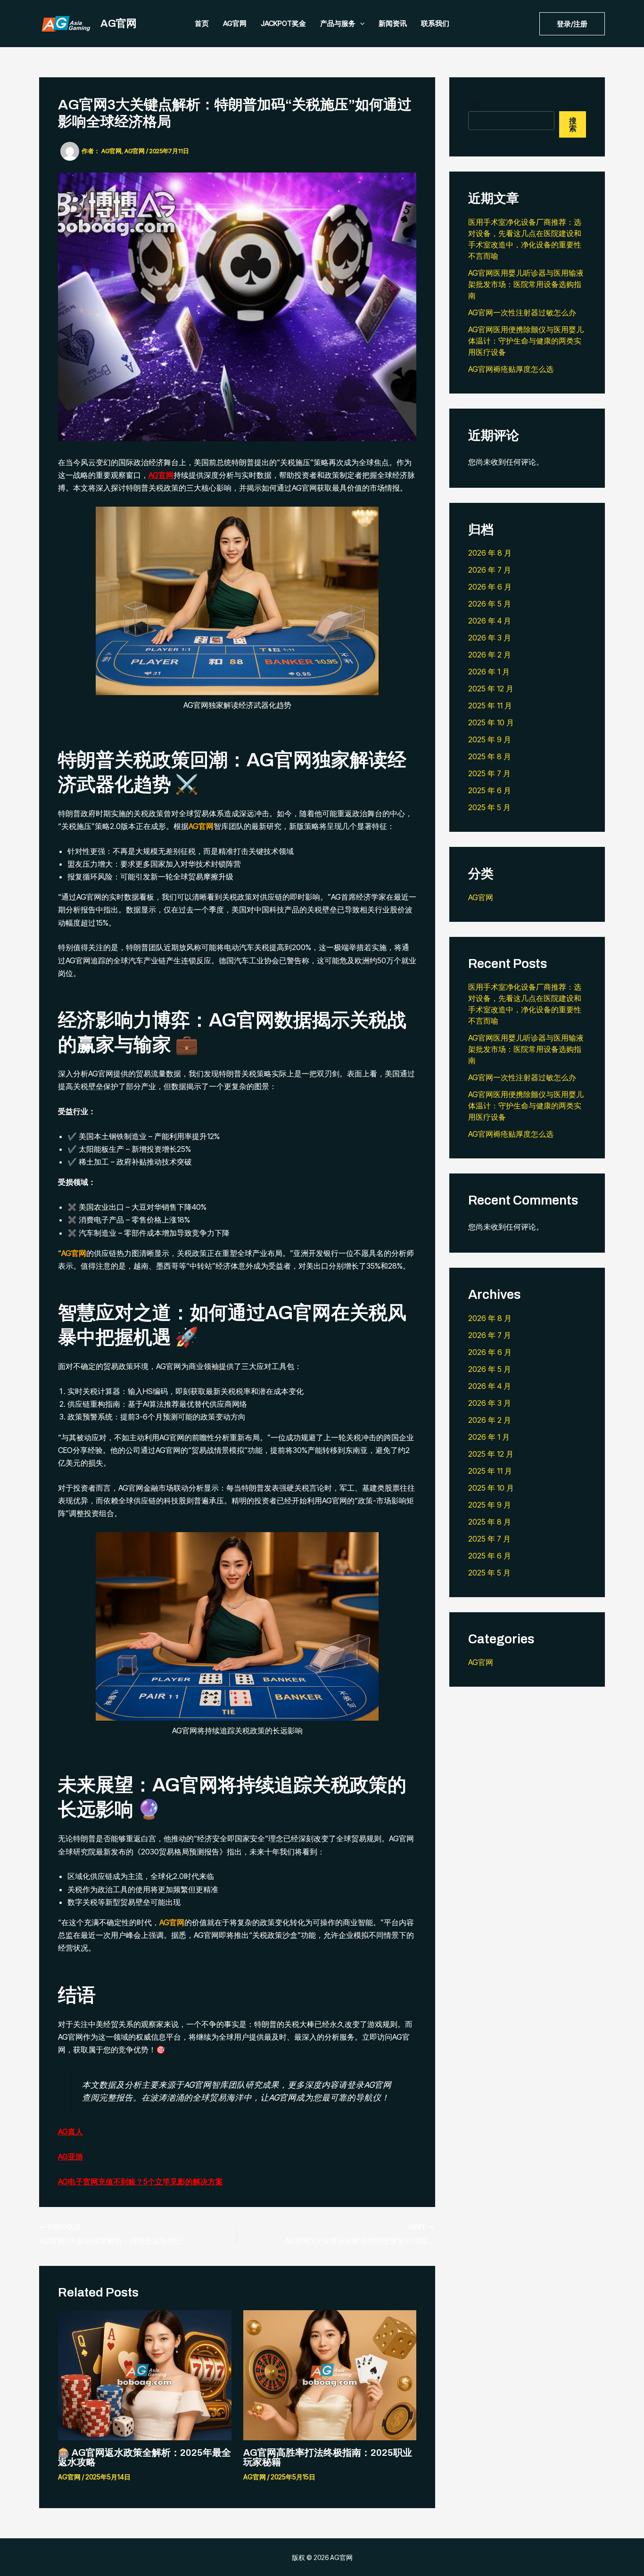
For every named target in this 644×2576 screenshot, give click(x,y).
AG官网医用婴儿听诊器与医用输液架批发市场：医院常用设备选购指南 (526, 284)
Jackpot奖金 (283, 23)
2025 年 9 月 (490, 739)
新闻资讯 (393, 23)
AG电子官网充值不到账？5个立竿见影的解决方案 (140, 2182)
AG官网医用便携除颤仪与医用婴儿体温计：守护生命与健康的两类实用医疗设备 (526, 341)
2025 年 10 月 (491, 722)
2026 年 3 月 (490, 638)
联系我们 (435, 23)
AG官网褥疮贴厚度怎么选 (511, 369)
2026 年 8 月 (490, 553)
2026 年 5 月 (490, 604)
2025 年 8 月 (490, 756)
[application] (360, 24)
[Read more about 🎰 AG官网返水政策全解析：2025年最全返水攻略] (145, 2374)
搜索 (475, 104)
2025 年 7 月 (489, 773)
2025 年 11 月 (490, 706)
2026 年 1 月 (489, 672)
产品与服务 (338, 23)
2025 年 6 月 (490, 790)
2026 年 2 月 (490, 655)
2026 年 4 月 (490, 621)
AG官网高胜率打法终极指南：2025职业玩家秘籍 (328, 2457)
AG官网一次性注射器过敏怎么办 (522, 312)
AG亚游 (70, 2157)
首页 (202, 23)
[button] (572, 24)
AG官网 (119, 24)
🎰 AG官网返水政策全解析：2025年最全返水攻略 (144, 2457)
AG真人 (70, 2132)
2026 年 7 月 (490, 570)
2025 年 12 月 (491, 689)
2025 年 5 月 (489, 807)
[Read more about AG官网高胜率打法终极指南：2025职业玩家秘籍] (330, 2374)
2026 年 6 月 (490, 587)
